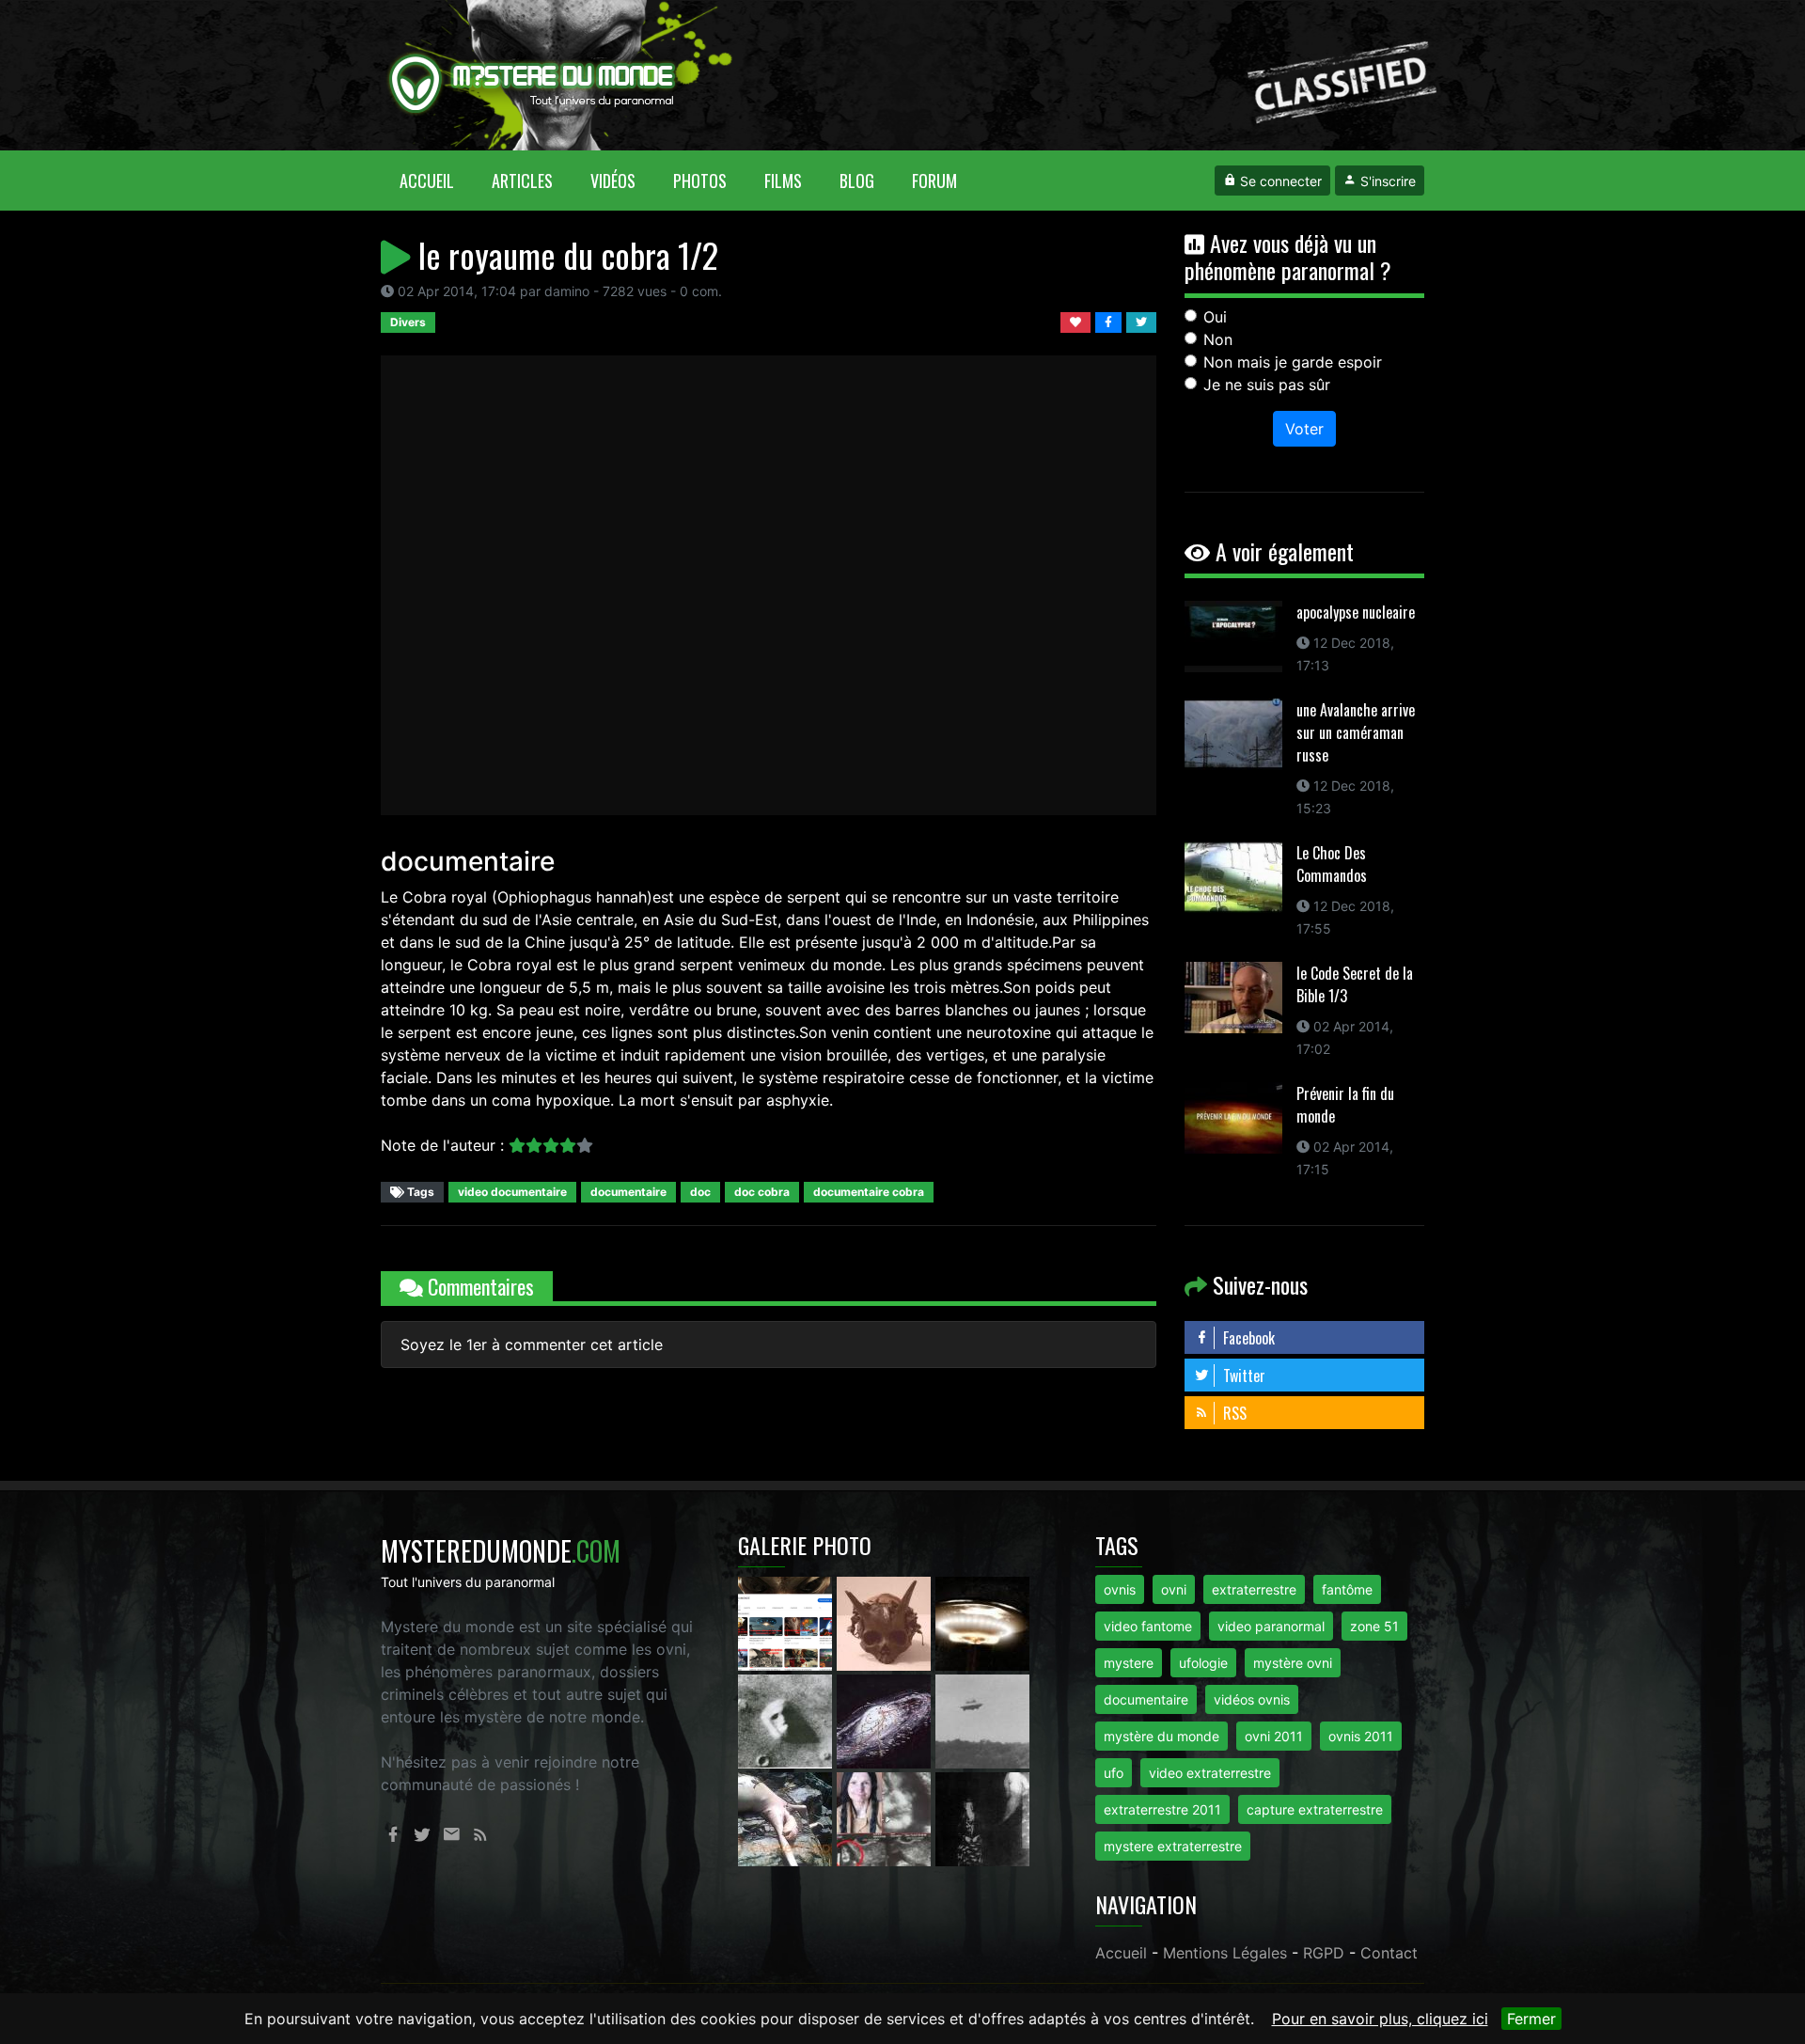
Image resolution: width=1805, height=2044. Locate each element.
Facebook (1247, 1338)
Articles (522, 181)
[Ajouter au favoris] (1078, 321)
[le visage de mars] (787, 1720)
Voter (1304, 429)
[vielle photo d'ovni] (982, 1720)
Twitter (1242, 1376)
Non (1218, 339)
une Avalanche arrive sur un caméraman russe (1356, 732)
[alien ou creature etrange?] (787, 1817)
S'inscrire (1386, 181)
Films (783, 181)
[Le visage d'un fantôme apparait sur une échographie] (886, 1817)
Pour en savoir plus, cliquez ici (1380, 2019)
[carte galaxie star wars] (886, 1720)
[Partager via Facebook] (1111, 321)
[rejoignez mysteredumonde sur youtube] (787, 1622)
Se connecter (1279, 181)
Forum (934, 181)
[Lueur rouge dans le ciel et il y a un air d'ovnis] (982, 1622)
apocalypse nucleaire (1356, 612)
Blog (857, 181)
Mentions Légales (1225, 1953)
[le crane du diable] (886, 1622)
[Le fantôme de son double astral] (982, 1817)
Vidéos (613, 181)
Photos (700, 181)
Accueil (436, 180)
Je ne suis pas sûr (1267, 385)
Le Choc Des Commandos (1332, 864)
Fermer (1531, 2019)
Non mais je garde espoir (1293, 362)
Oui (1215, 317)
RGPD (1324, 1953)
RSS (1233, 1413)
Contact (1389, 1953)
